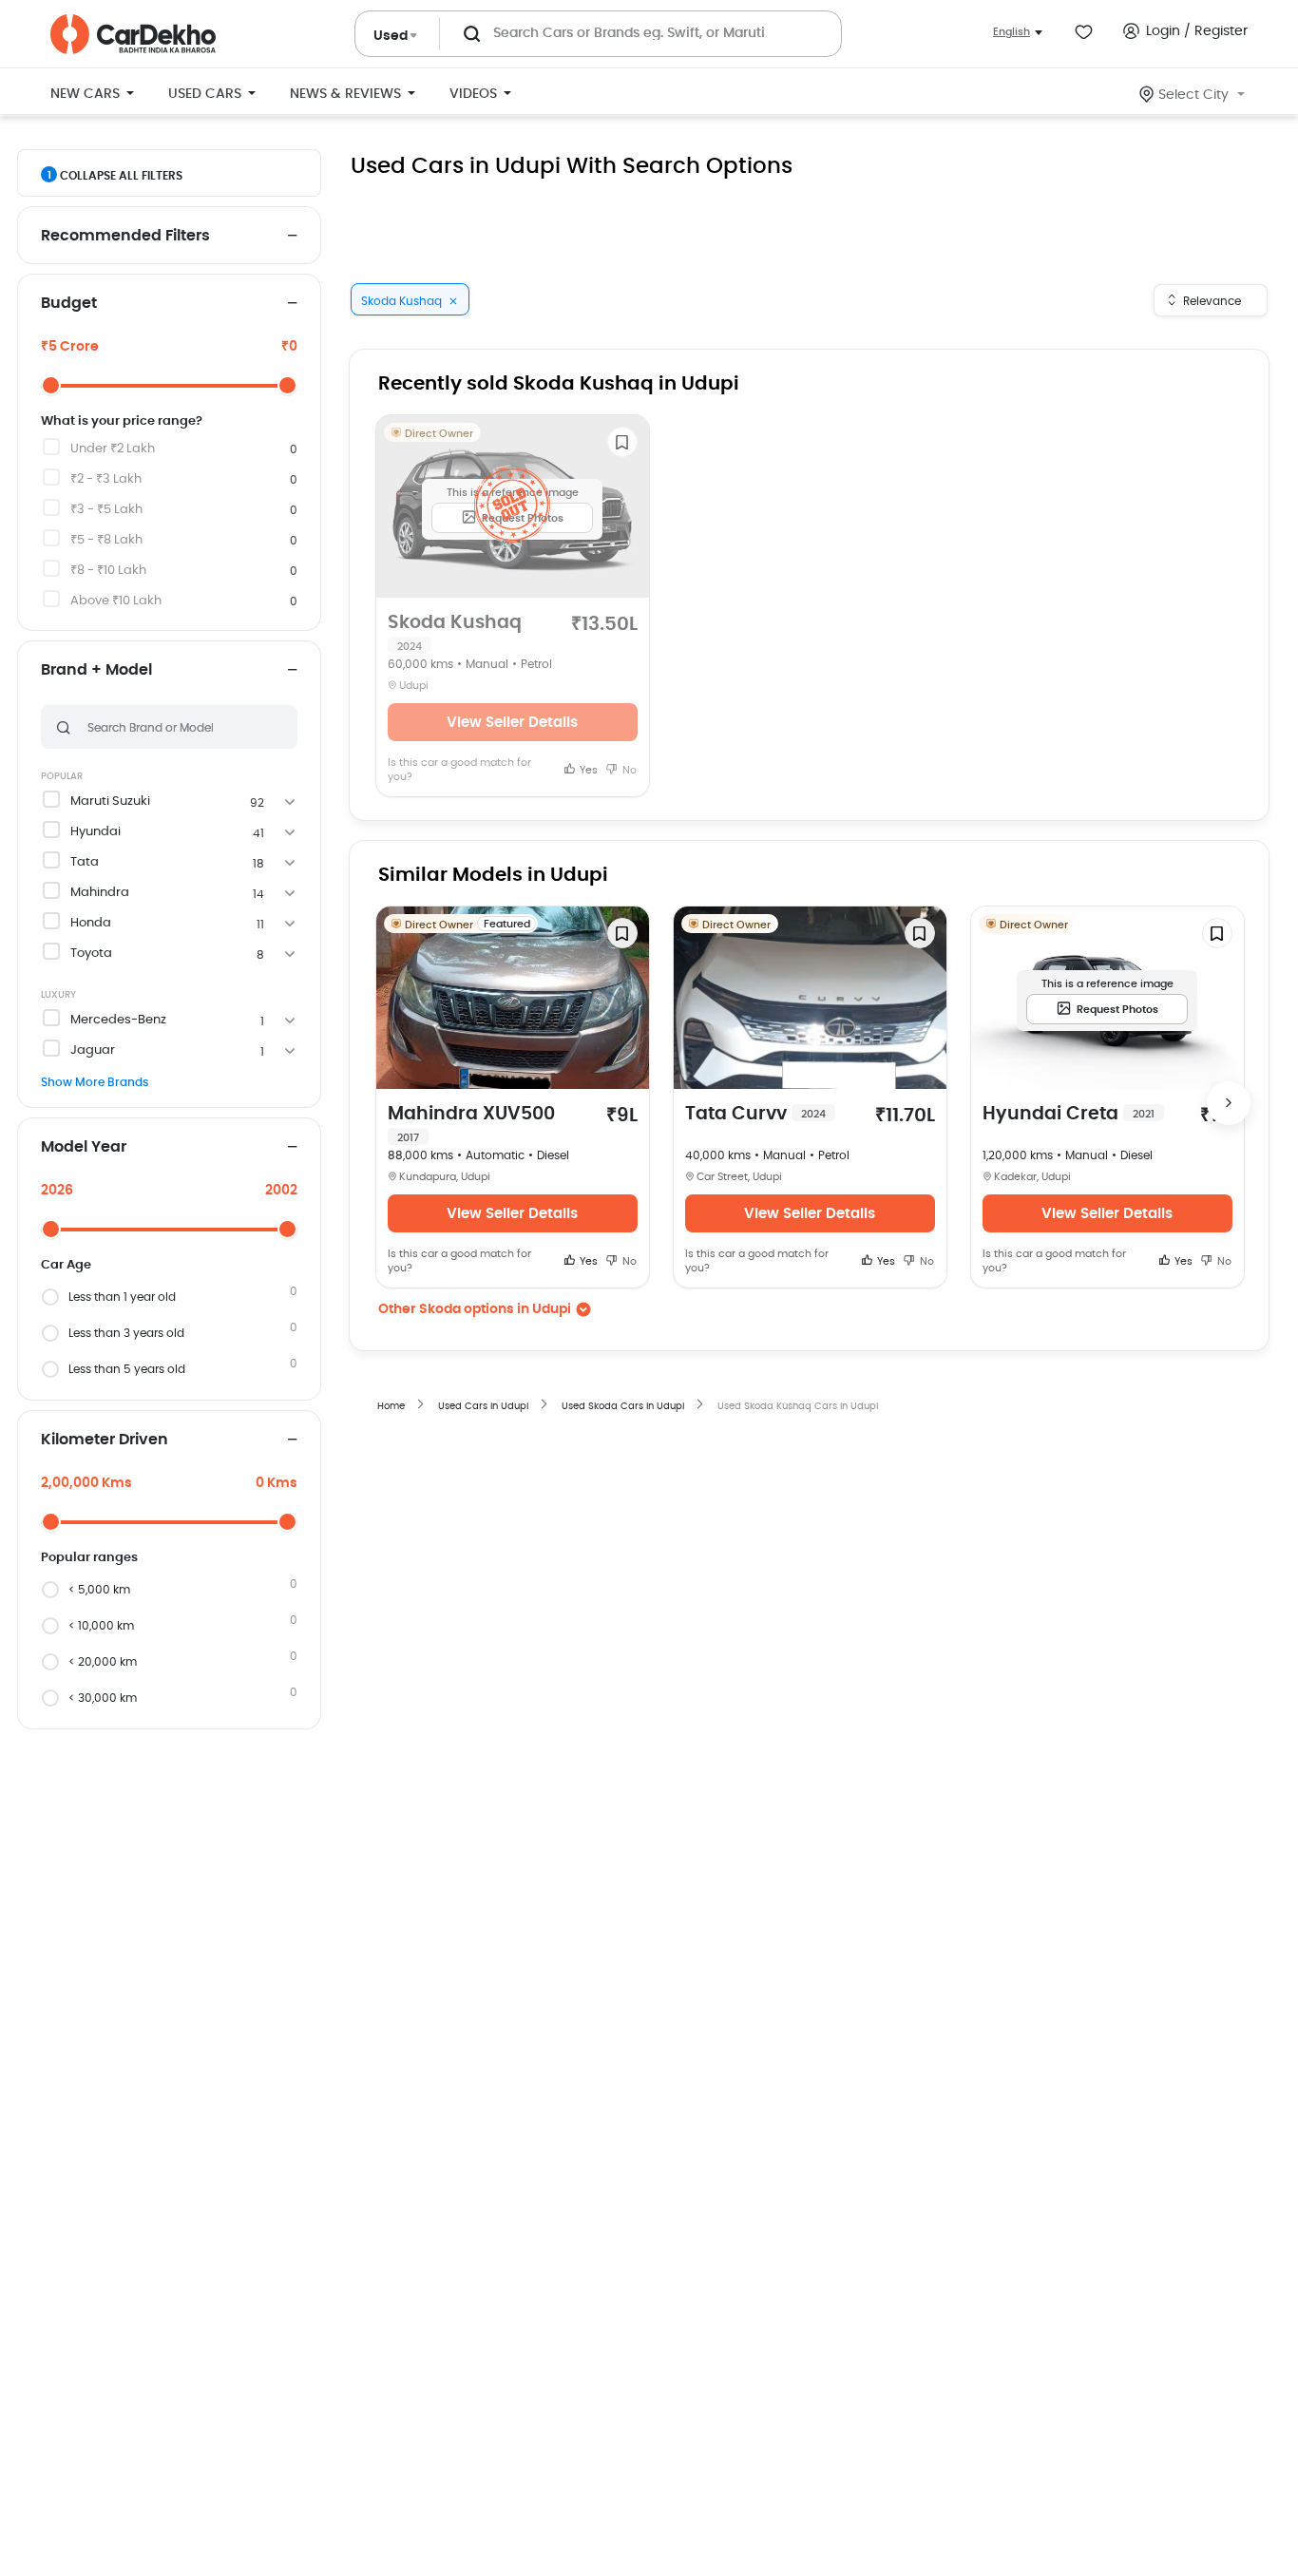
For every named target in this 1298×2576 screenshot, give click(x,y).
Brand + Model (96, 670)
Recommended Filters (125, 236)
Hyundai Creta (1069, 1114)
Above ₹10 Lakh (116, 601)
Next (1229, 1103)
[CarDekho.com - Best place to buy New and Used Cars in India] (133, 34)
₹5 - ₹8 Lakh (106, 540)
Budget (69, 303)
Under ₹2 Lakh (113, 449)
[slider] (51, 385)
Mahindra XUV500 (471, 1124)
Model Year (84, 1147)
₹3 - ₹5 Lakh (106, 510)
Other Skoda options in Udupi (475, 1309)
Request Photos (1117, 1010)
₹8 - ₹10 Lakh (108, 571)
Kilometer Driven (105, 1440)
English (1012, 32)
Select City (1193, 95)
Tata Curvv (755, 1114)
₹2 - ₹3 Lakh (106, 479)
